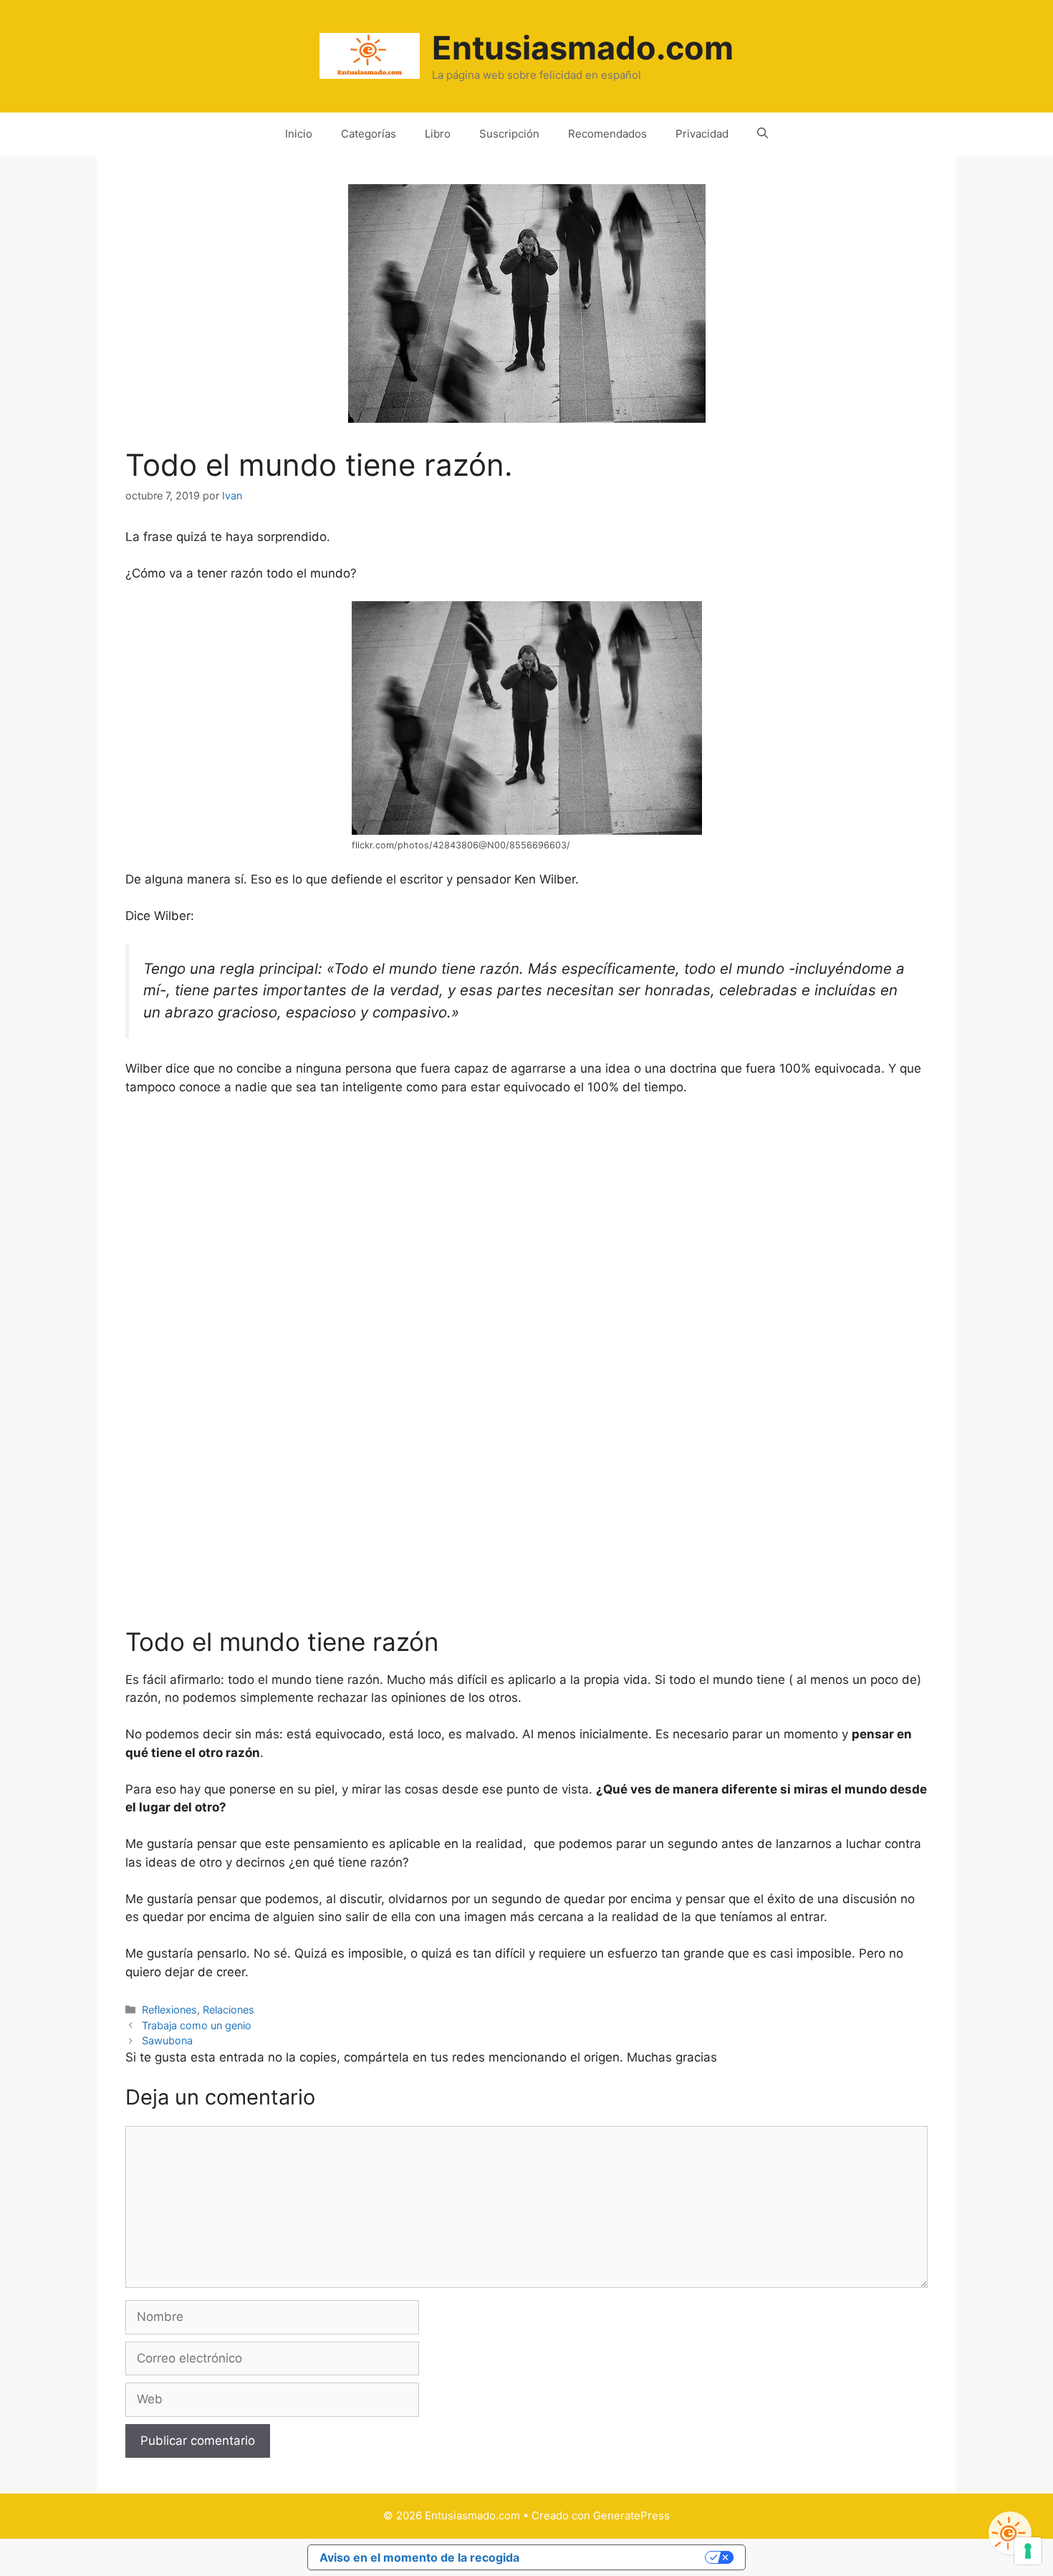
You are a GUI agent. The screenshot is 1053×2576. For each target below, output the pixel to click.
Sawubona (167, 2040)
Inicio (299, 134)
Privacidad (702, 134)
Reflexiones (169, 2010)
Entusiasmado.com (583, 48)
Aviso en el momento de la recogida (419, 2557)
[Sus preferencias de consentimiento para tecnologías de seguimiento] (1028, 2551)
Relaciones (229, 2010)
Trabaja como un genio (197, 2025)
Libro (438, 134)
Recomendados (607, 134)
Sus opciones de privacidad (620, 2557)
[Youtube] (1010, 2533)
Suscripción (509, 134)
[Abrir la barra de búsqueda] (763, 134)
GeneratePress (631, 2515)
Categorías (369, 134)
